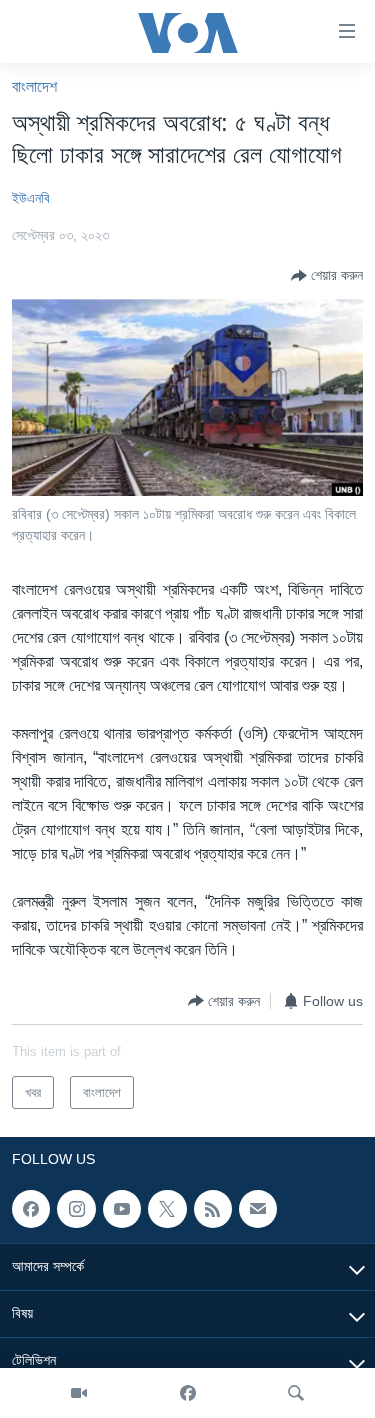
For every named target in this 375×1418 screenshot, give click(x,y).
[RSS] (213, 1209)
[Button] (327, 276)
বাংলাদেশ (34, 86)
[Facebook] (188, 1393)
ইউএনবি (31, 198)
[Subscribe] (258, 1209)
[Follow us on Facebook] (31, 1209)
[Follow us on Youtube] (122, 1209)
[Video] (79, 1393)
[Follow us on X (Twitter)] (167, 1209)
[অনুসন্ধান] (296, 1393)
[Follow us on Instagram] (76, 1209)
